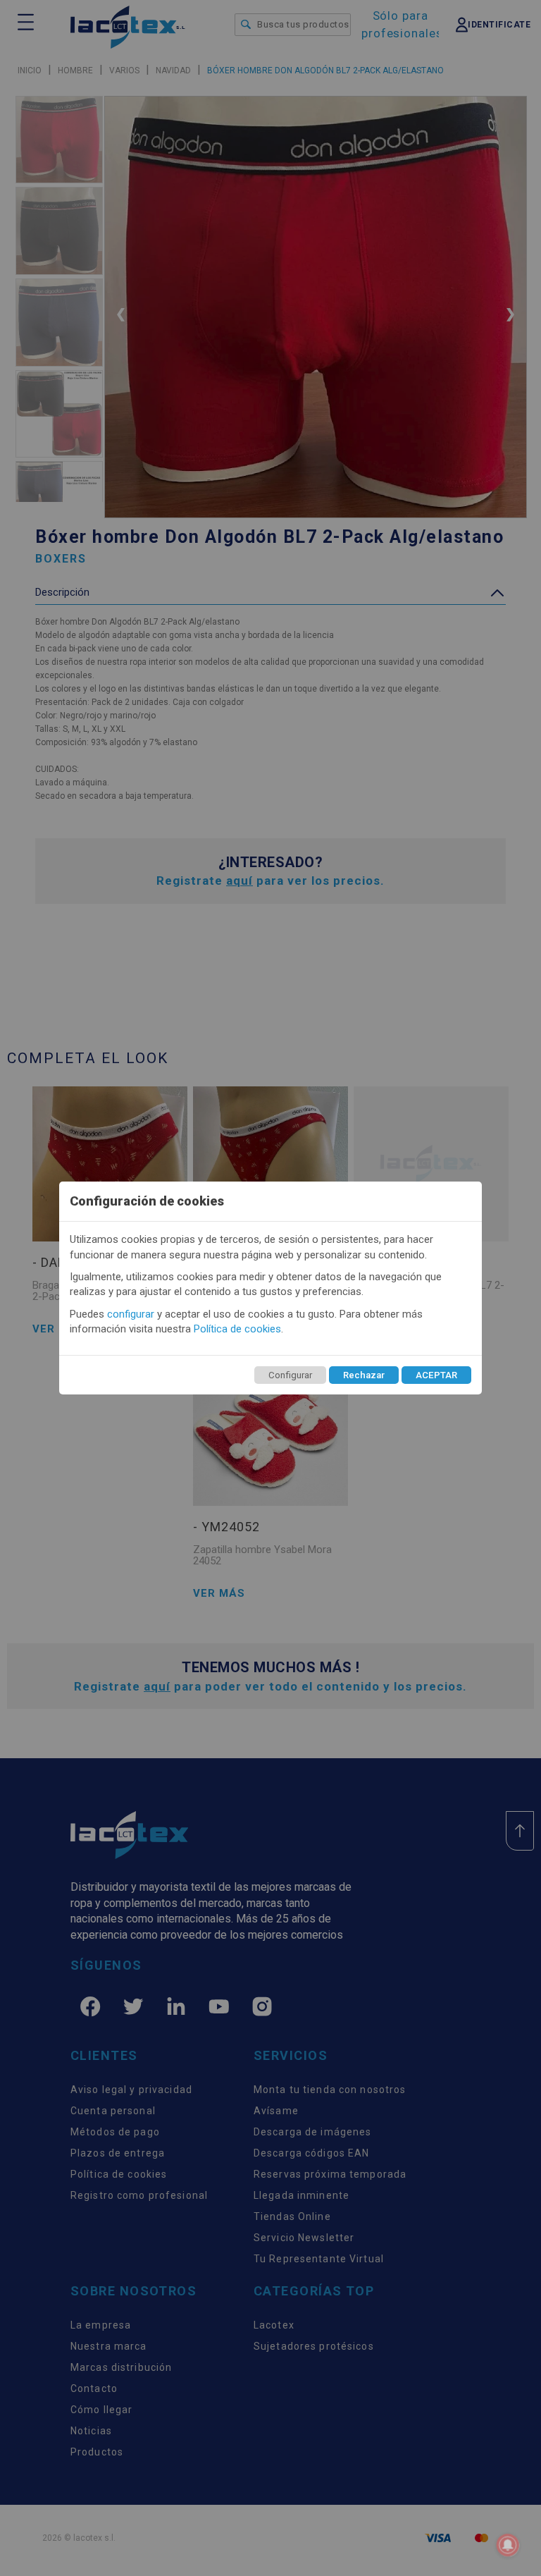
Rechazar (364, 1375)
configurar (131, 1314)
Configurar (290, 1375)
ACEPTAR (436, 1375)
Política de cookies (237, 1329)
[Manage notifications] (508, 2545)
